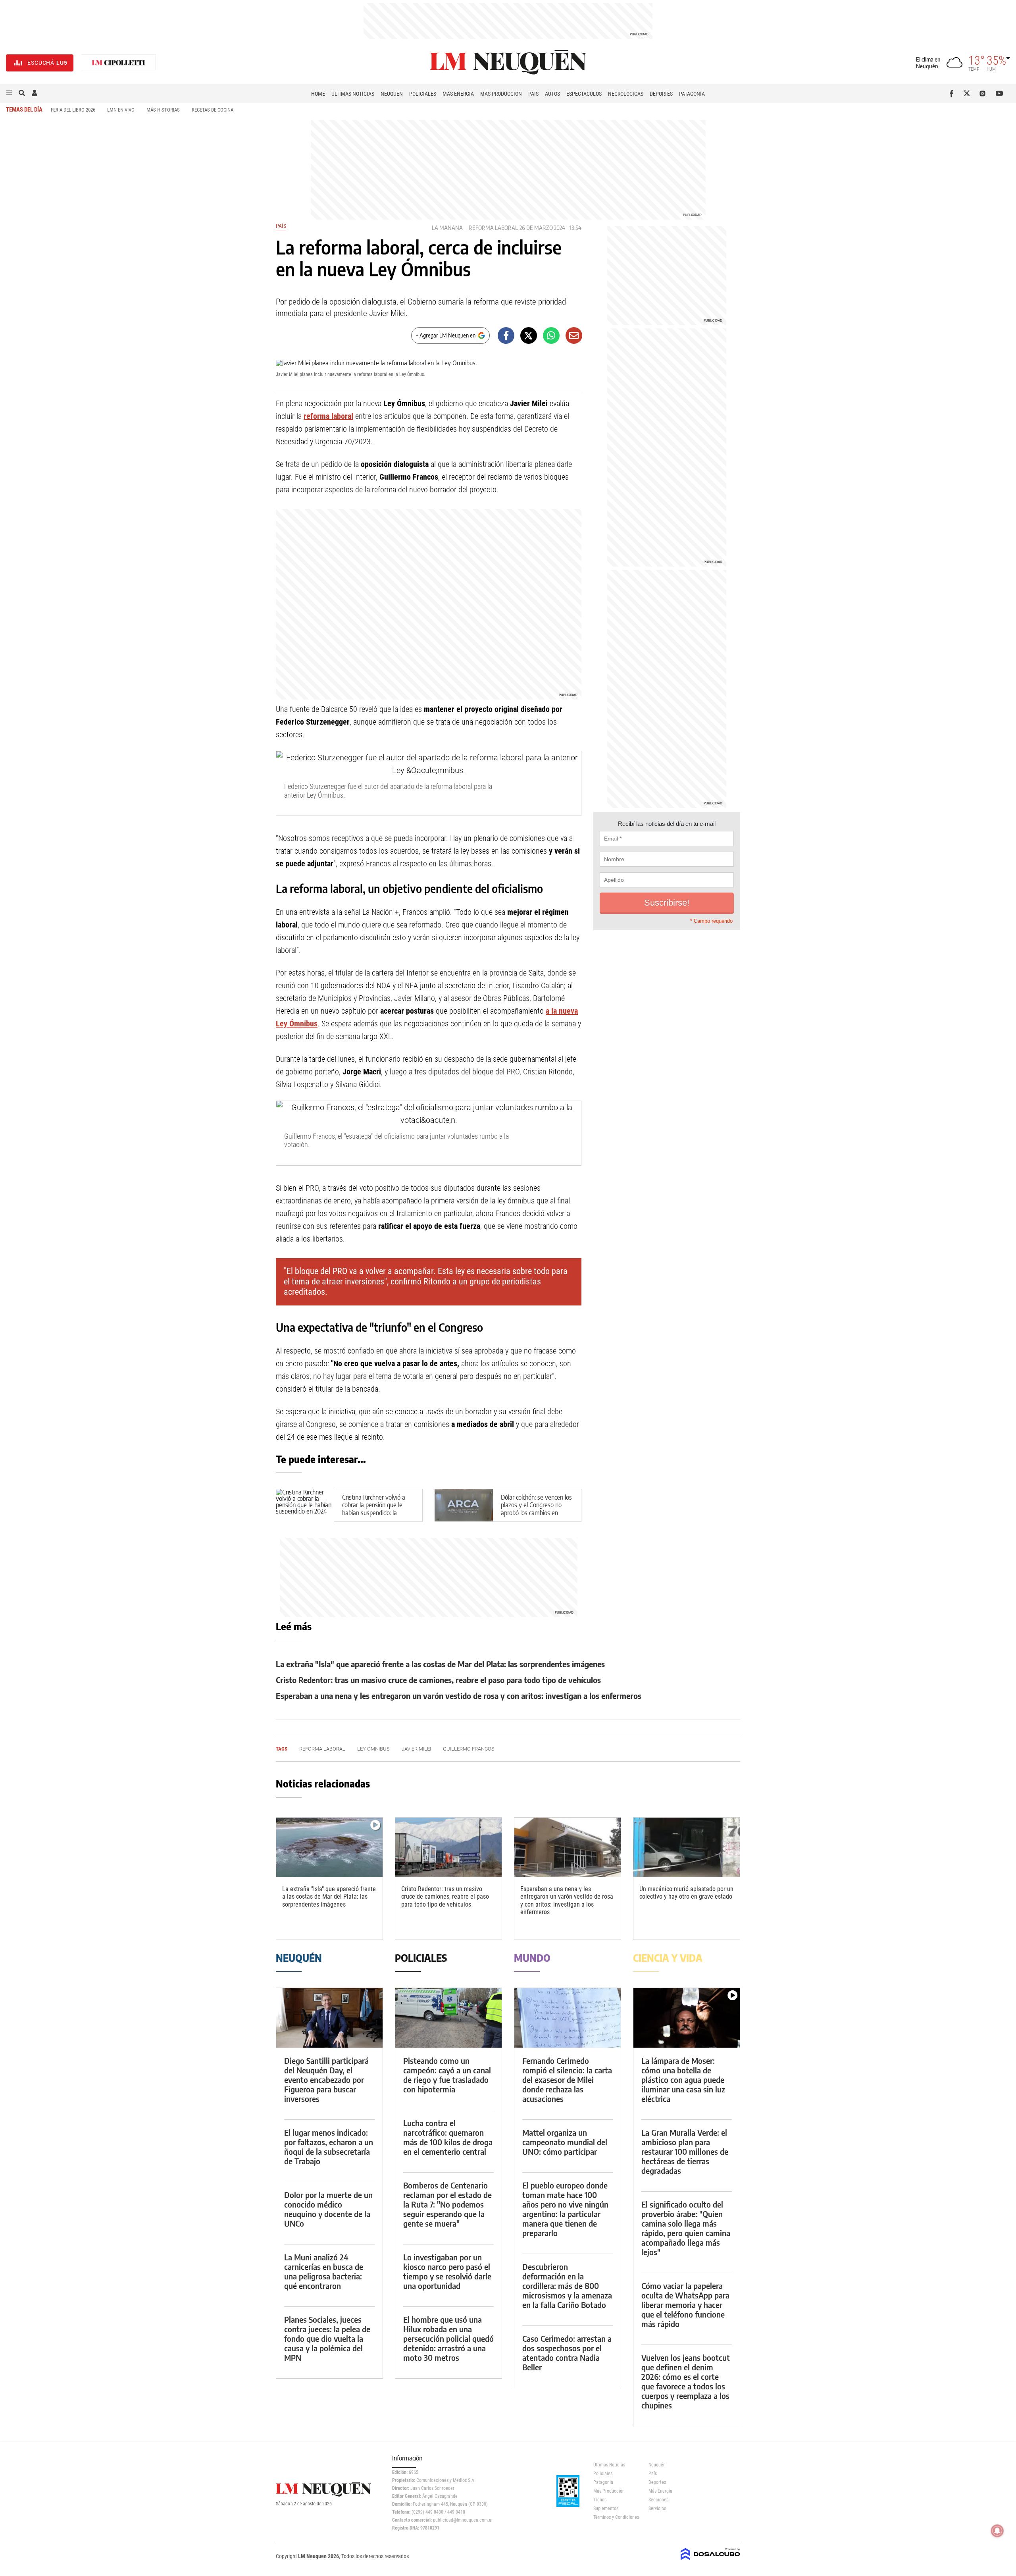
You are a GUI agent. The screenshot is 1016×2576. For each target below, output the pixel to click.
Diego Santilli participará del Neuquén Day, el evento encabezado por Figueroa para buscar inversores (326, 2080)
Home (318, 94)
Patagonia (692, 94)
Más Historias (163, 110)
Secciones (658, 2500)
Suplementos (606, 2509)
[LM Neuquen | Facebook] (953, 93)
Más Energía (458, 94)
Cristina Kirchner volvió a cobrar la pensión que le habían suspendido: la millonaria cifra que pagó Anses (374, 1513)
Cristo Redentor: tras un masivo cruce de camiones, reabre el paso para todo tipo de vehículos (438, 1680)
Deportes (661, 94)
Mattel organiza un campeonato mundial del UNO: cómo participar (565, 2142)
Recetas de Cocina (213, 110)
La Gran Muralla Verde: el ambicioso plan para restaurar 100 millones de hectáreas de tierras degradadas (685, 2151)
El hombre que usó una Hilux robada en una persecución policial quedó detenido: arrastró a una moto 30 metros (448, 2338)
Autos (552, 94)
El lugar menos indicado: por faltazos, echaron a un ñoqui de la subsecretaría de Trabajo (329, 2147)
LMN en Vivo (121, 110)
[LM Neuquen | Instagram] (984, 93)
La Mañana (447, 228)
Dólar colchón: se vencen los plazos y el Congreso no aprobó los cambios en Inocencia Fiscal (536, 1509)
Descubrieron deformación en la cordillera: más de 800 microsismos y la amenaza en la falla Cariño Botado (567, 2286)
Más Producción (501, 94)
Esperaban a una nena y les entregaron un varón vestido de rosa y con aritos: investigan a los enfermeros (459, 1696)
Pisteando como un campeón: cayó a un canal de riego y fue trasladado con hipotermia (447, 2075)
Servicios (657, 2509)
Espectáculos (584, 94)
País (533, 94)
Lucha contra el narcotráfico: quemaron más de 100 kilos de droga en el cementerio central (448, 2137)
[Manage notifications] (997, 2531)
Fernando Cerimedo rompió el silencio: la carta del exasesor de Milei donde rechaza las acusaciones (567, 2080)
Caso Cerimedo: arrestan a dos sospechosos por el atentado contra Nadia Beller (567, 2353)
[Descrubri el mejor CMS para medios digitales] (710, 2561)
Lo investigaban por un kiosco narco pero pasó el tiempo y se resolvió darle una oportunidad (447, 2271)
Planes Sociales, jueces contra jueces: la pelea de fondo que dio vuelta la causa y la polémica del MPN (327, 2338)
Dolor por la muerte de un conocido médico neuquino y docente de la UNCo (328, 2209)
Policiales (423, 94)
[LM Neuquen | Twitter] (969, 93)
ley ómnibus (373, 1749)
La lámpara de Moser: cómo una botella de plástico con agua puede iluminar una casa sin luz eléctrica (683, 2080)
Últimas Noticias (353, 94)
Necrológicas (626, 94)
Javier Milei (416, 1749)
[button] (9, 93)
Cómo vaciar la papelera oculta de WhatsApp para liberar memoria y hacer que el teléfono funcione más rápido (685, 2305)
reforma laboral (493, 228)
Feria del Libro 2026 (73, 110)
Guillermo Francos (469, 1749)
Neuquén (392, 94)
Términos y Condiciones (615, 2517)
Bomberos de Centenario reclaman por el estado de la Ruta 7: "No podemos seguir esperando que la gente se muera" (447, 2204)
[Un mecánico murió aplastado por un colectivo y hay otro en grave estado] (687, 1848)
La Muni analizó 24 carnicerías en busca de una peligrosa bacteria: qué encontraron (324, 2271)
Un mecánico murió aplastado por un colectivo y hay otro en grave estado (686, 1893)
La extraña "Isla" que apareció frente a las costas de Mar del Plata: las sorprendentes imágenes (440, 1664)
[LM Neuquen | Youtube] (1000, 93)
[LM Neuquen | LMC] (119, 63)
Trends (600, 2500)
